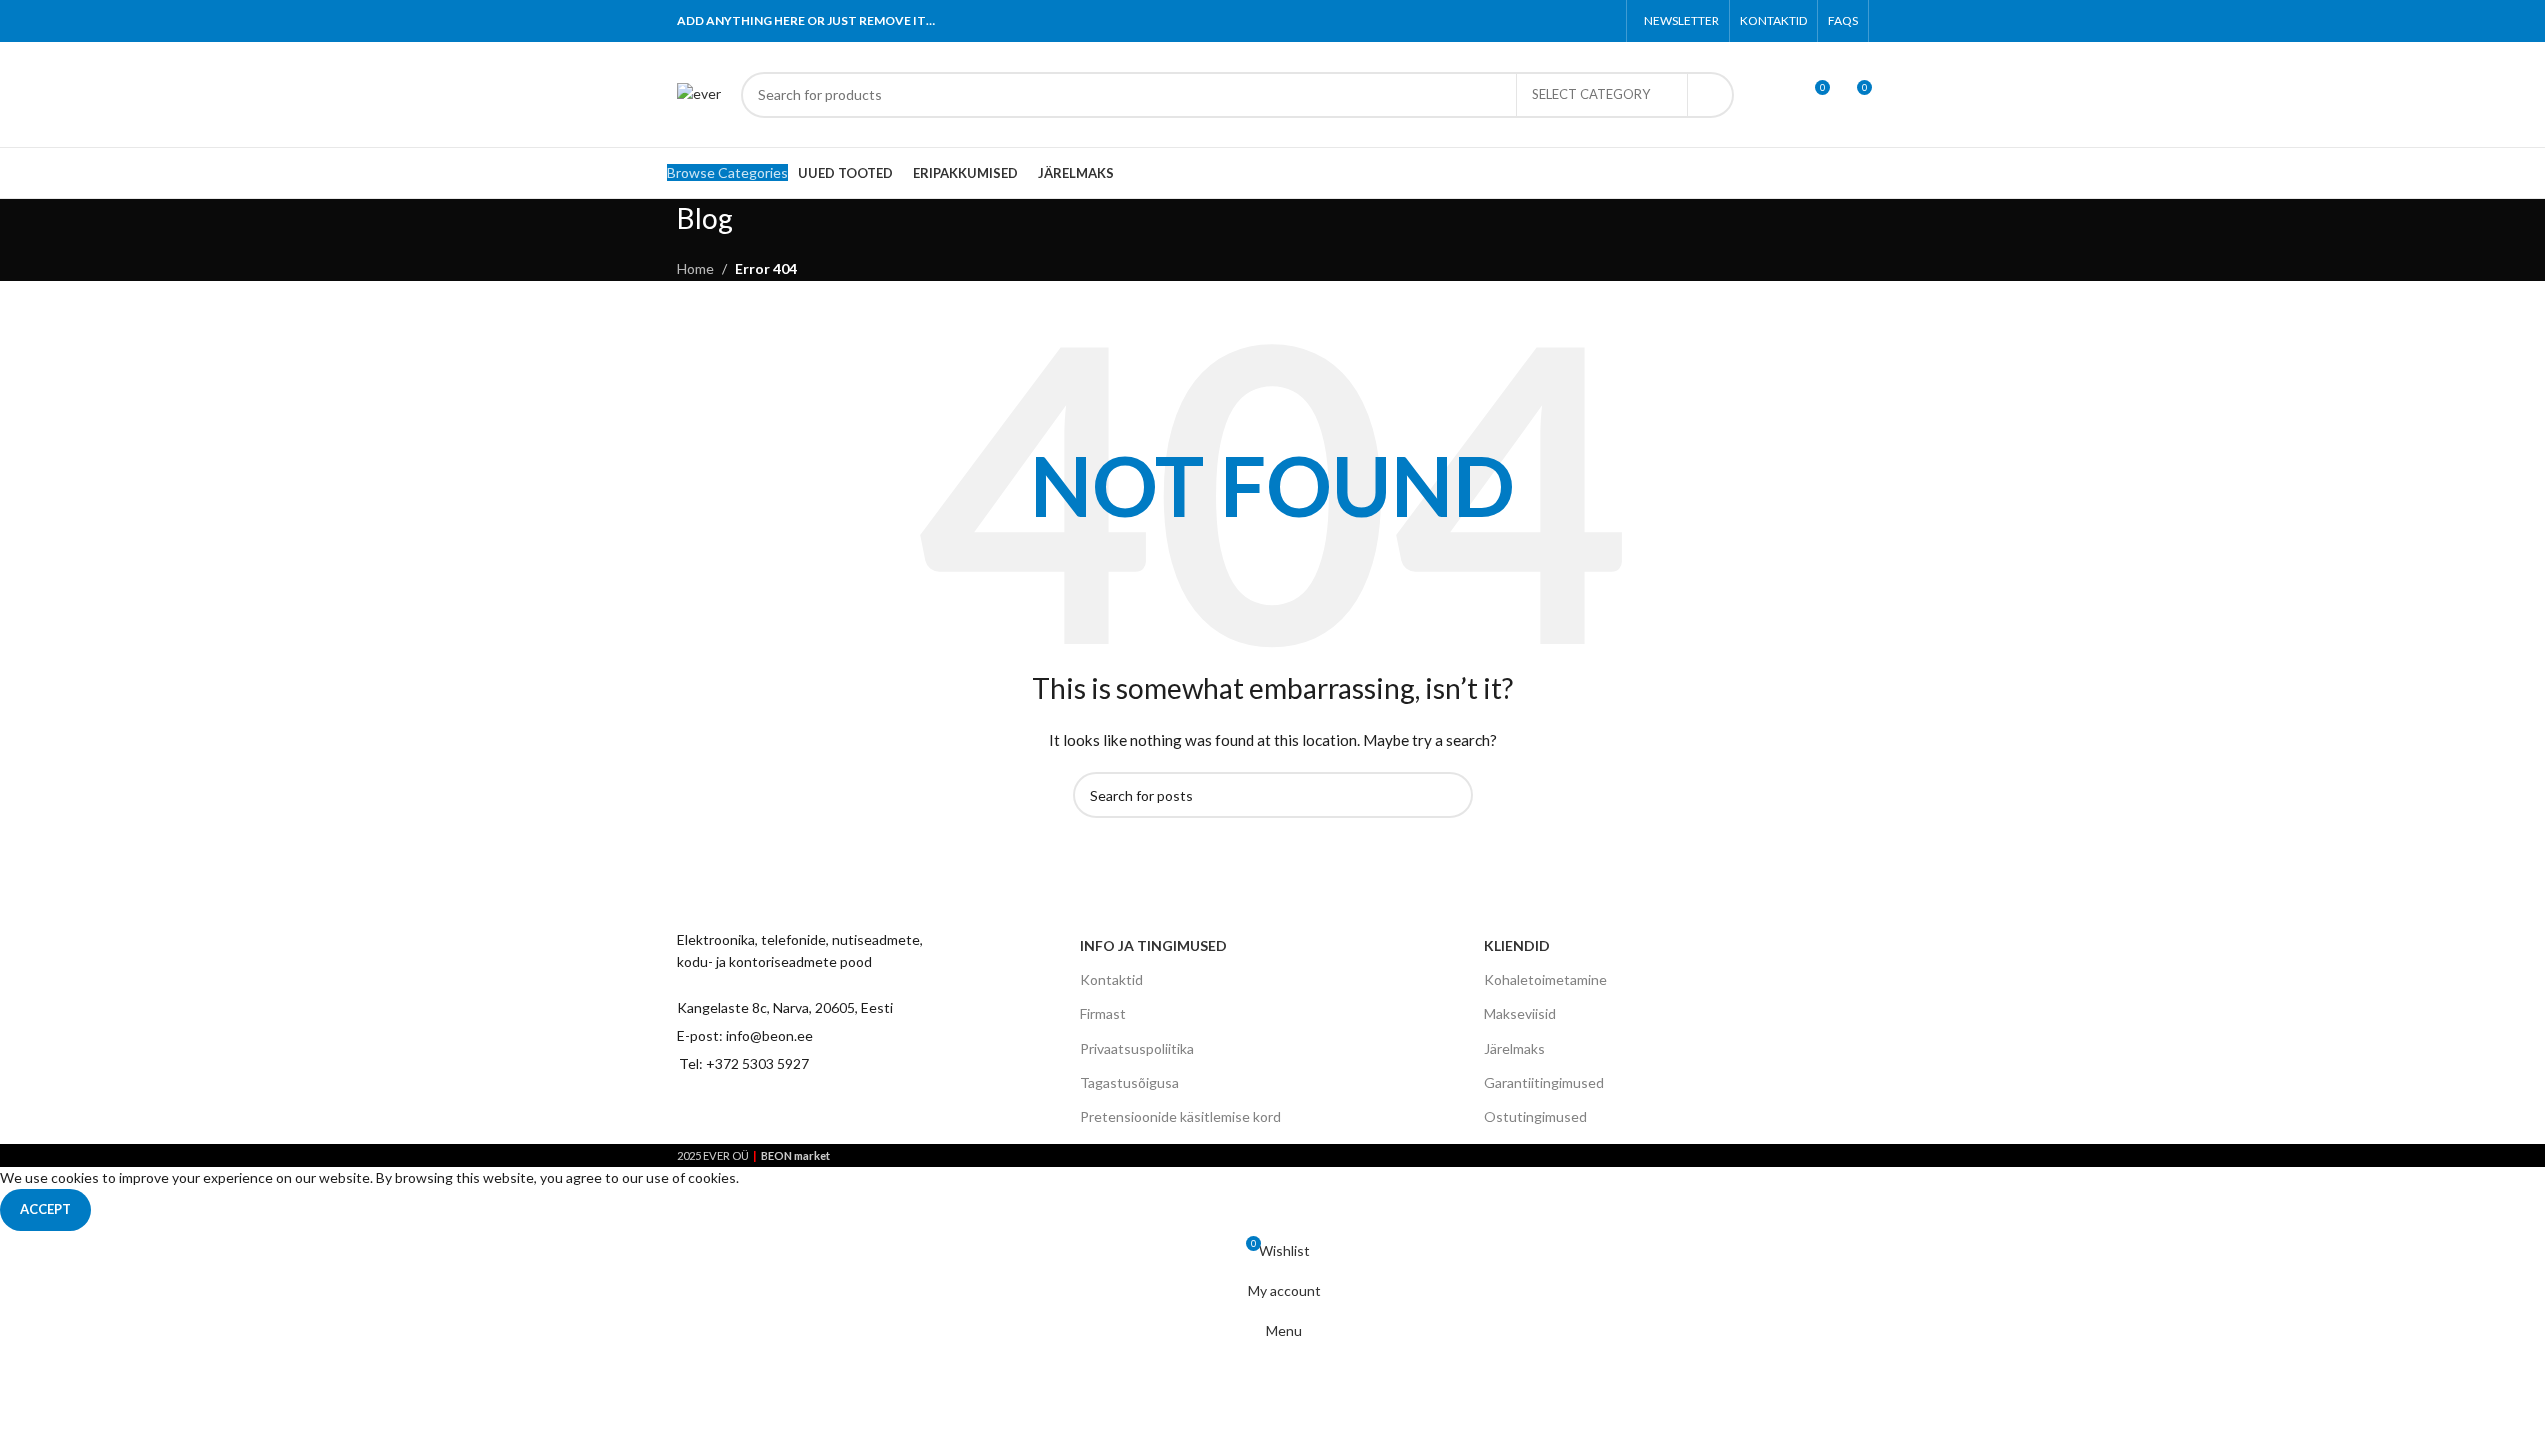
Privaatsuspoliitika (1137, 1048)
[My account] (1777, 95)
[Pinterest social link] (1552, 21)
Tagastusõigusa (1129, 1082)
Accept (45, 1209)
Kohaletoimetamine (1545, 979)
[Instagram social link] (764, 1113)
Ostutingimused (1535, 1116)
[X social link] (1526, 21)
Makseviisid (1520, 1013)
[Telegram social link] (1602, 21)
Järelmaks (1514, 1048)
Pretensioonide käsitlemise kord (1180, 1116)
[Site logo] (699, 92)
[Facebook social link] (1501, 21)
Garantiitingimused (1544, 1082)
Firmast (1103, 1013)
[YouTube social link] (800, 1113)
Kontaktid (1111, 979)
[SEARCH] (1711, 95)
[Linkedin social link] (1577, 21)
